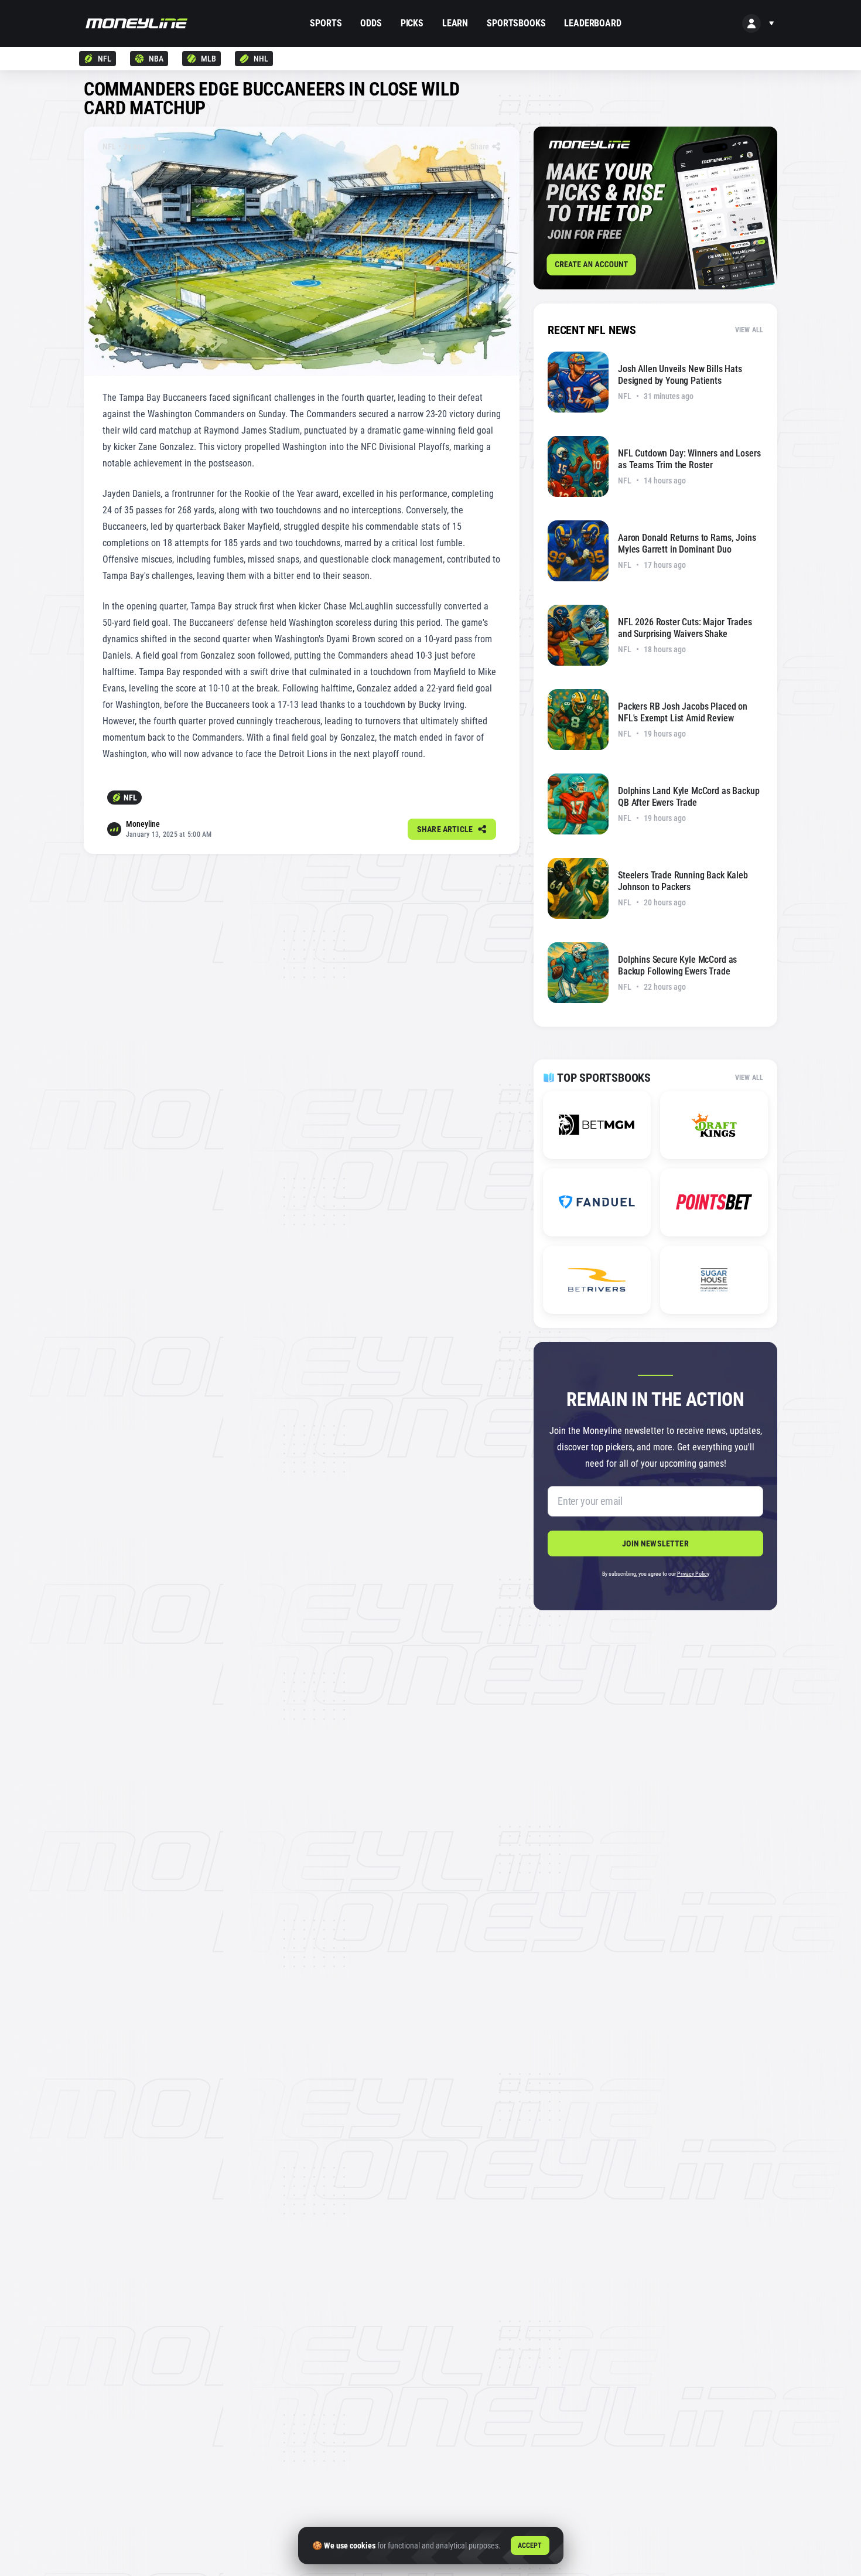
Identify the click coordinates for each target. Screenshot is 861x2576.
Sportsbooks (516, 23)
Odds (371, 23)
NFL (105, 59)
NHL (261, 59)
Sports (326, 23)
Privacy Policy (693, 1574)
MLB (209, 59)
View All (749, 330)
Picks (412, 23)
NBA (156, 59)
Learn (455, 23)
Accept (530, 2546)
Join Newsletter (655, 1543)
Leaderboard (592, 23)
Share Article (445, 829)
